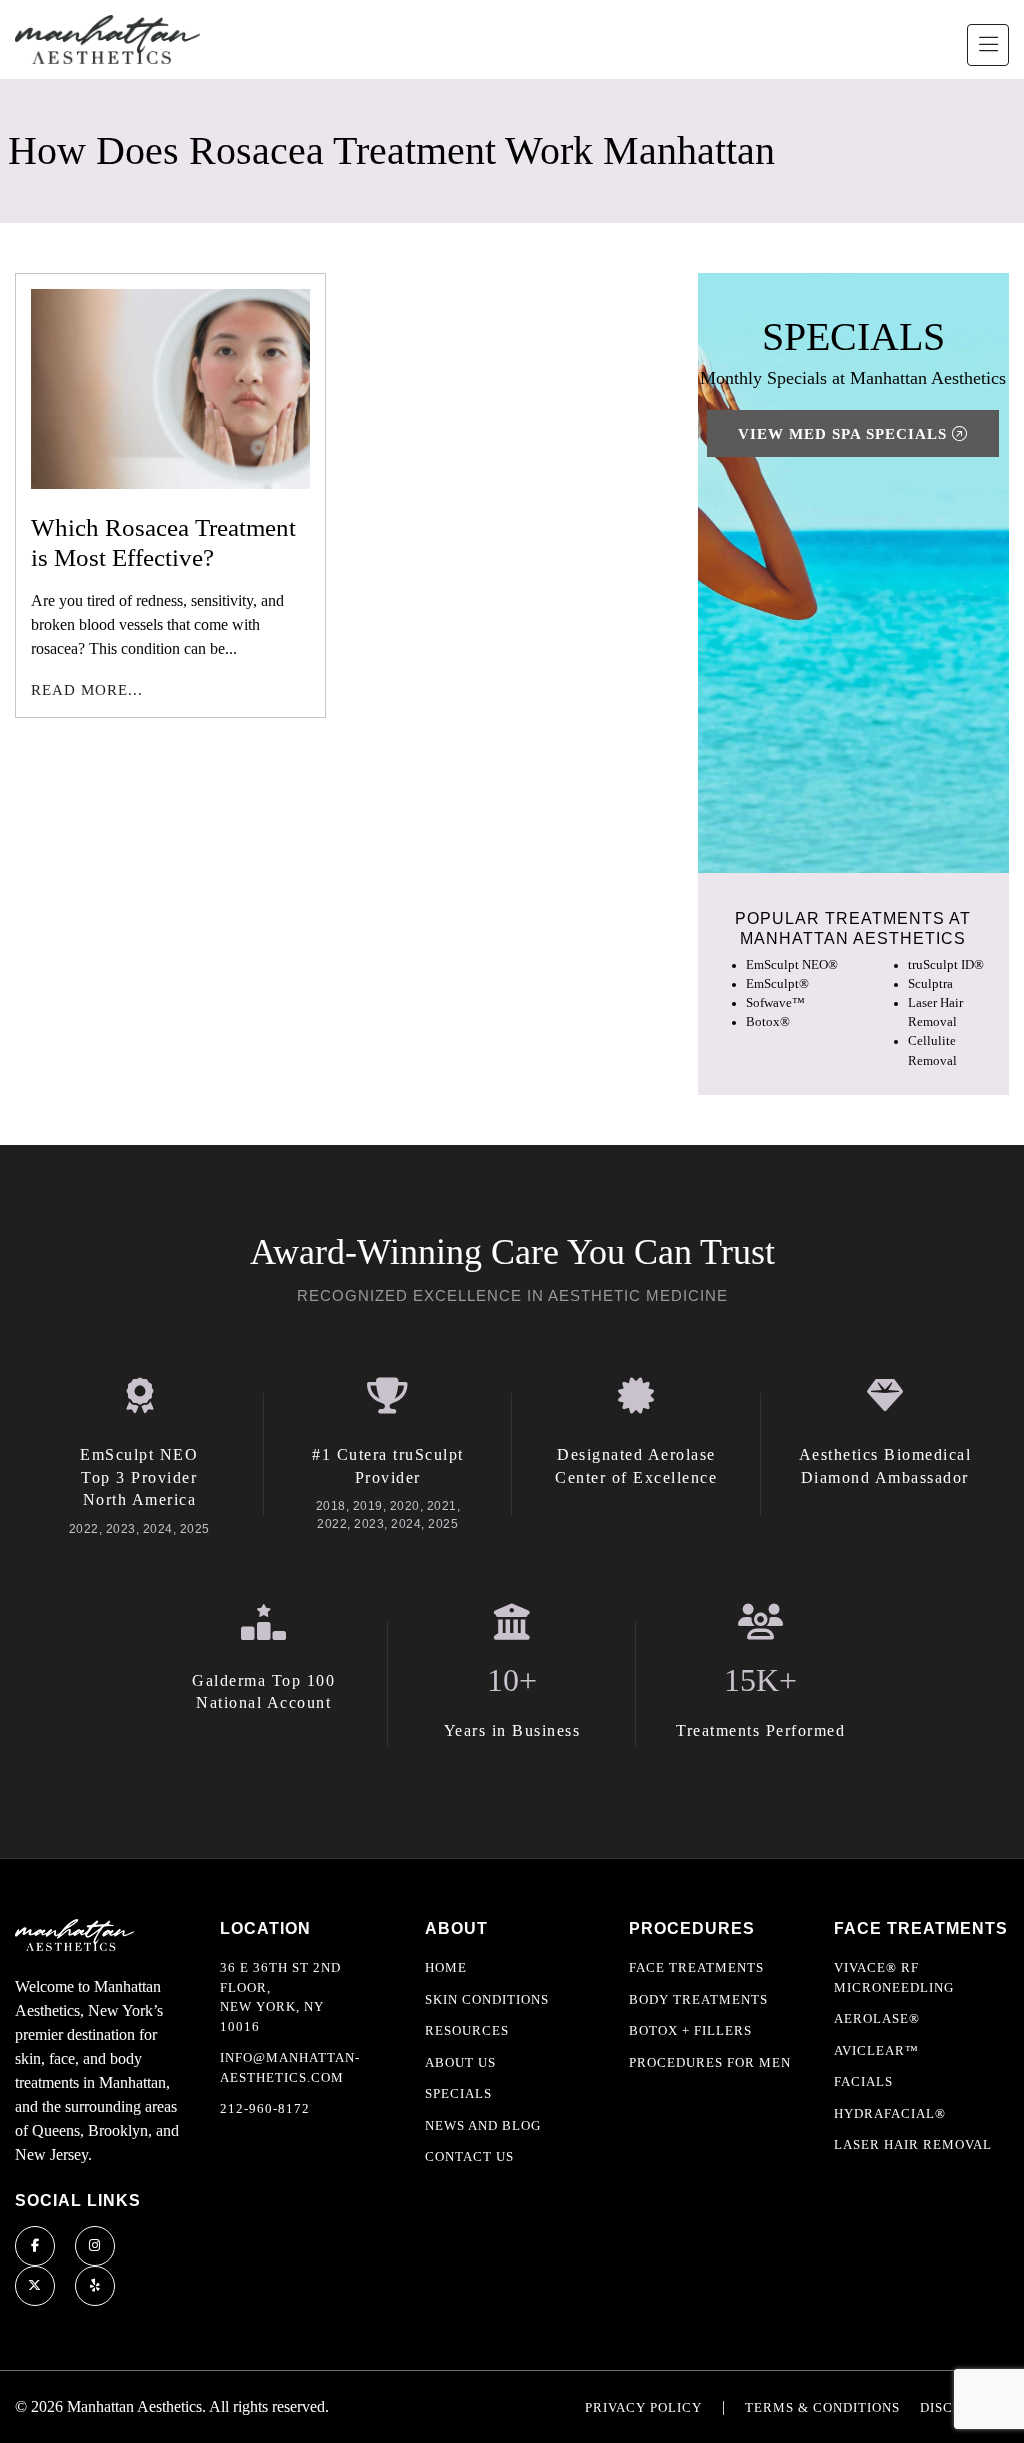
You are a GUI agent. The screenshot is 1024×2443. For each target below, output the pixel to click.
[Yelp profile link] (95, 2286)
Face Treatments (696, 1967)
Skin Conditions (487, 1999)
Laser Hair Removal (913, 2144)
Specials (458, 2093)
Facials (863, 2081)
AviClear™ (876, 2050)
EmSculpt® (777, 984)
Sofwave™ (775, 1003)
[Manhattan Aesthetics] (107, 39)
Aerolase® (877, 2018)
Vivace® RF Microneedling (894, 1977)
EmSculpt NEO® (792, 965)
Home (446, 1967)
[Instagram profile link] (95, 2246)
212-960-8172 (265, 2108)
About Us (460, 2062)
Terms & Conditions (822, 2407)
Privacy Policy (643, 2407)
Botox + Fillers (690, 2030)
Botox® (768, 1022)
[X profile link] (35, 2286)
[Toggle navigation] (988, 45)
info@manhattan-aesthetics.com (290, 2067)
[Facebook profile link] (35, 2246)
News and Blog (483, 2125)
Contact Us (469, 2156)
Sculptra (930, 984)
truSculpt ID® (946, 965)
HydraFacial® (890, 2113)
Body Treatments (698, 1999)
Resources (467, 2030)
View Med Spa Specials (845, 434)
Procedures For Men (710, 2062)
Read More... (87, 690)
